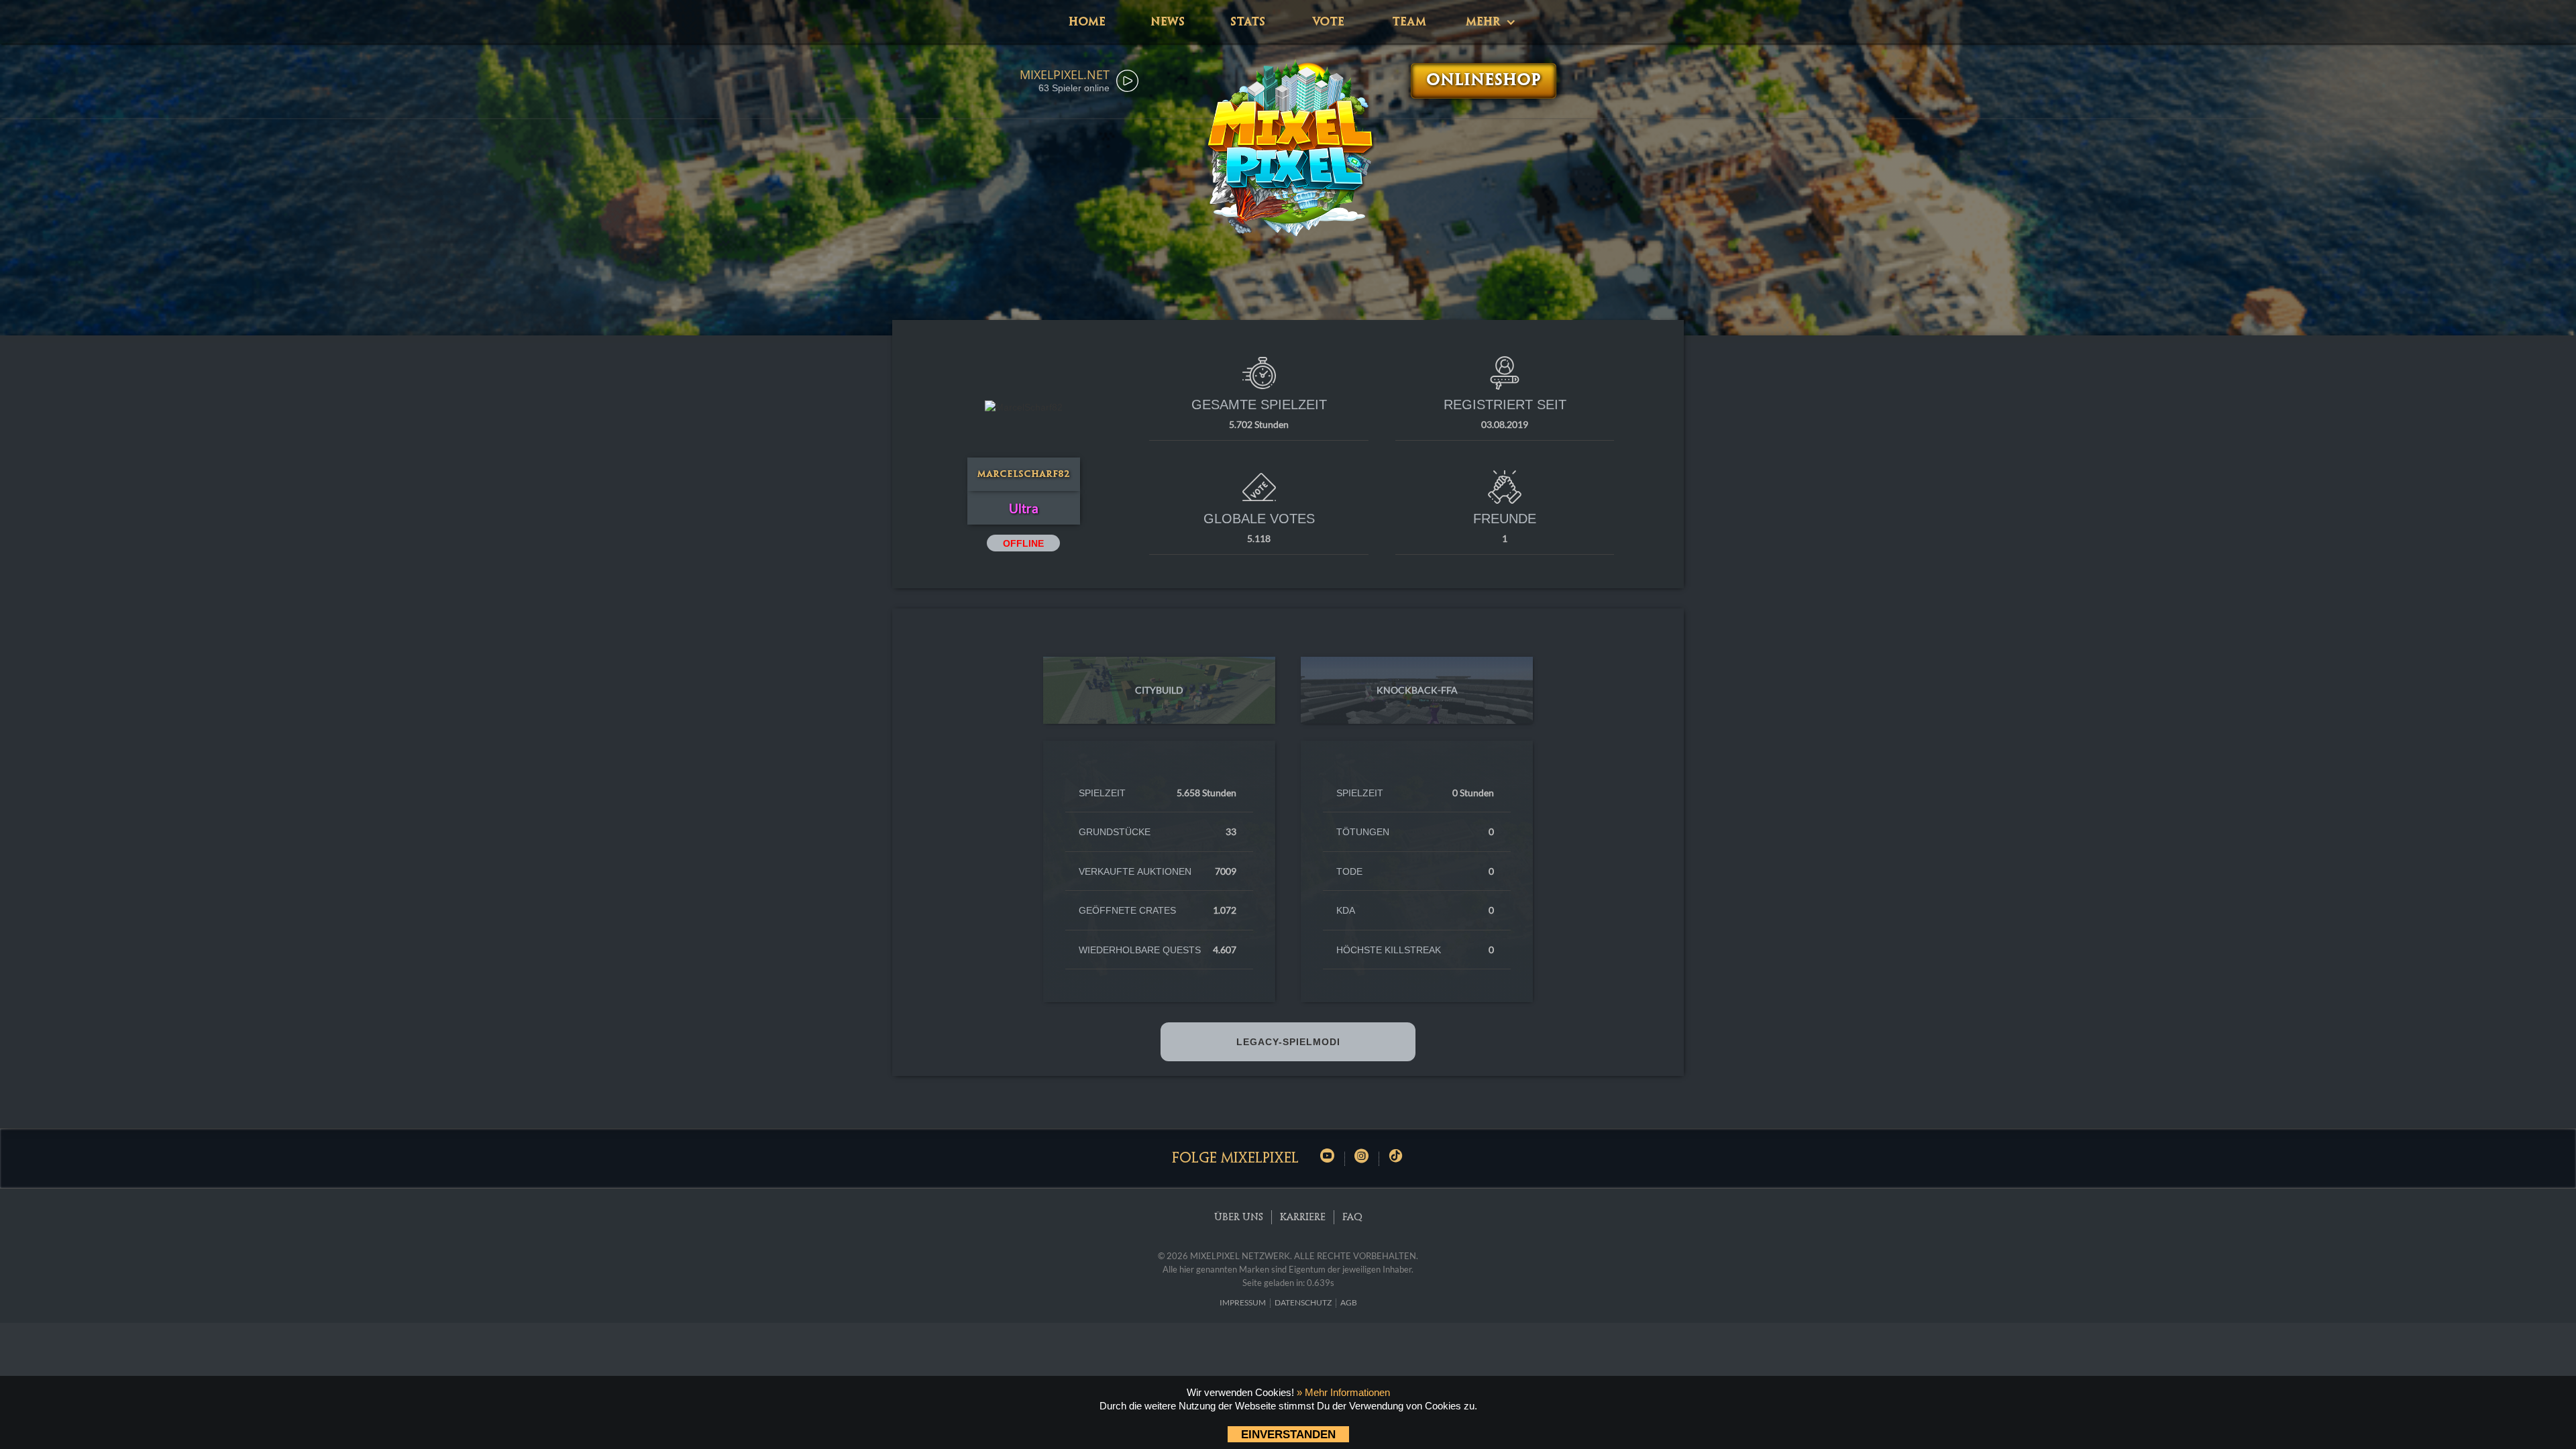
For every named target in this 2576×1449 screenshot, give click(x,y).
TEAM (1409, 22)
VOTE (1328, 22)
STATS (1248, 22)
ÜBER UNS (1239, 1218)
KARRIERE (1303, 1218)
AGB (1349, 1302)
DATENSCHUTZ (1303, 1302)
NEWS (1168, 22)
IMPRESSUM (1243, 1302)
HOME (1087, 22)
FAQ (1352, 1218)
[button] (1489, 22)
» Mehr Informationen (1343, 1392)
